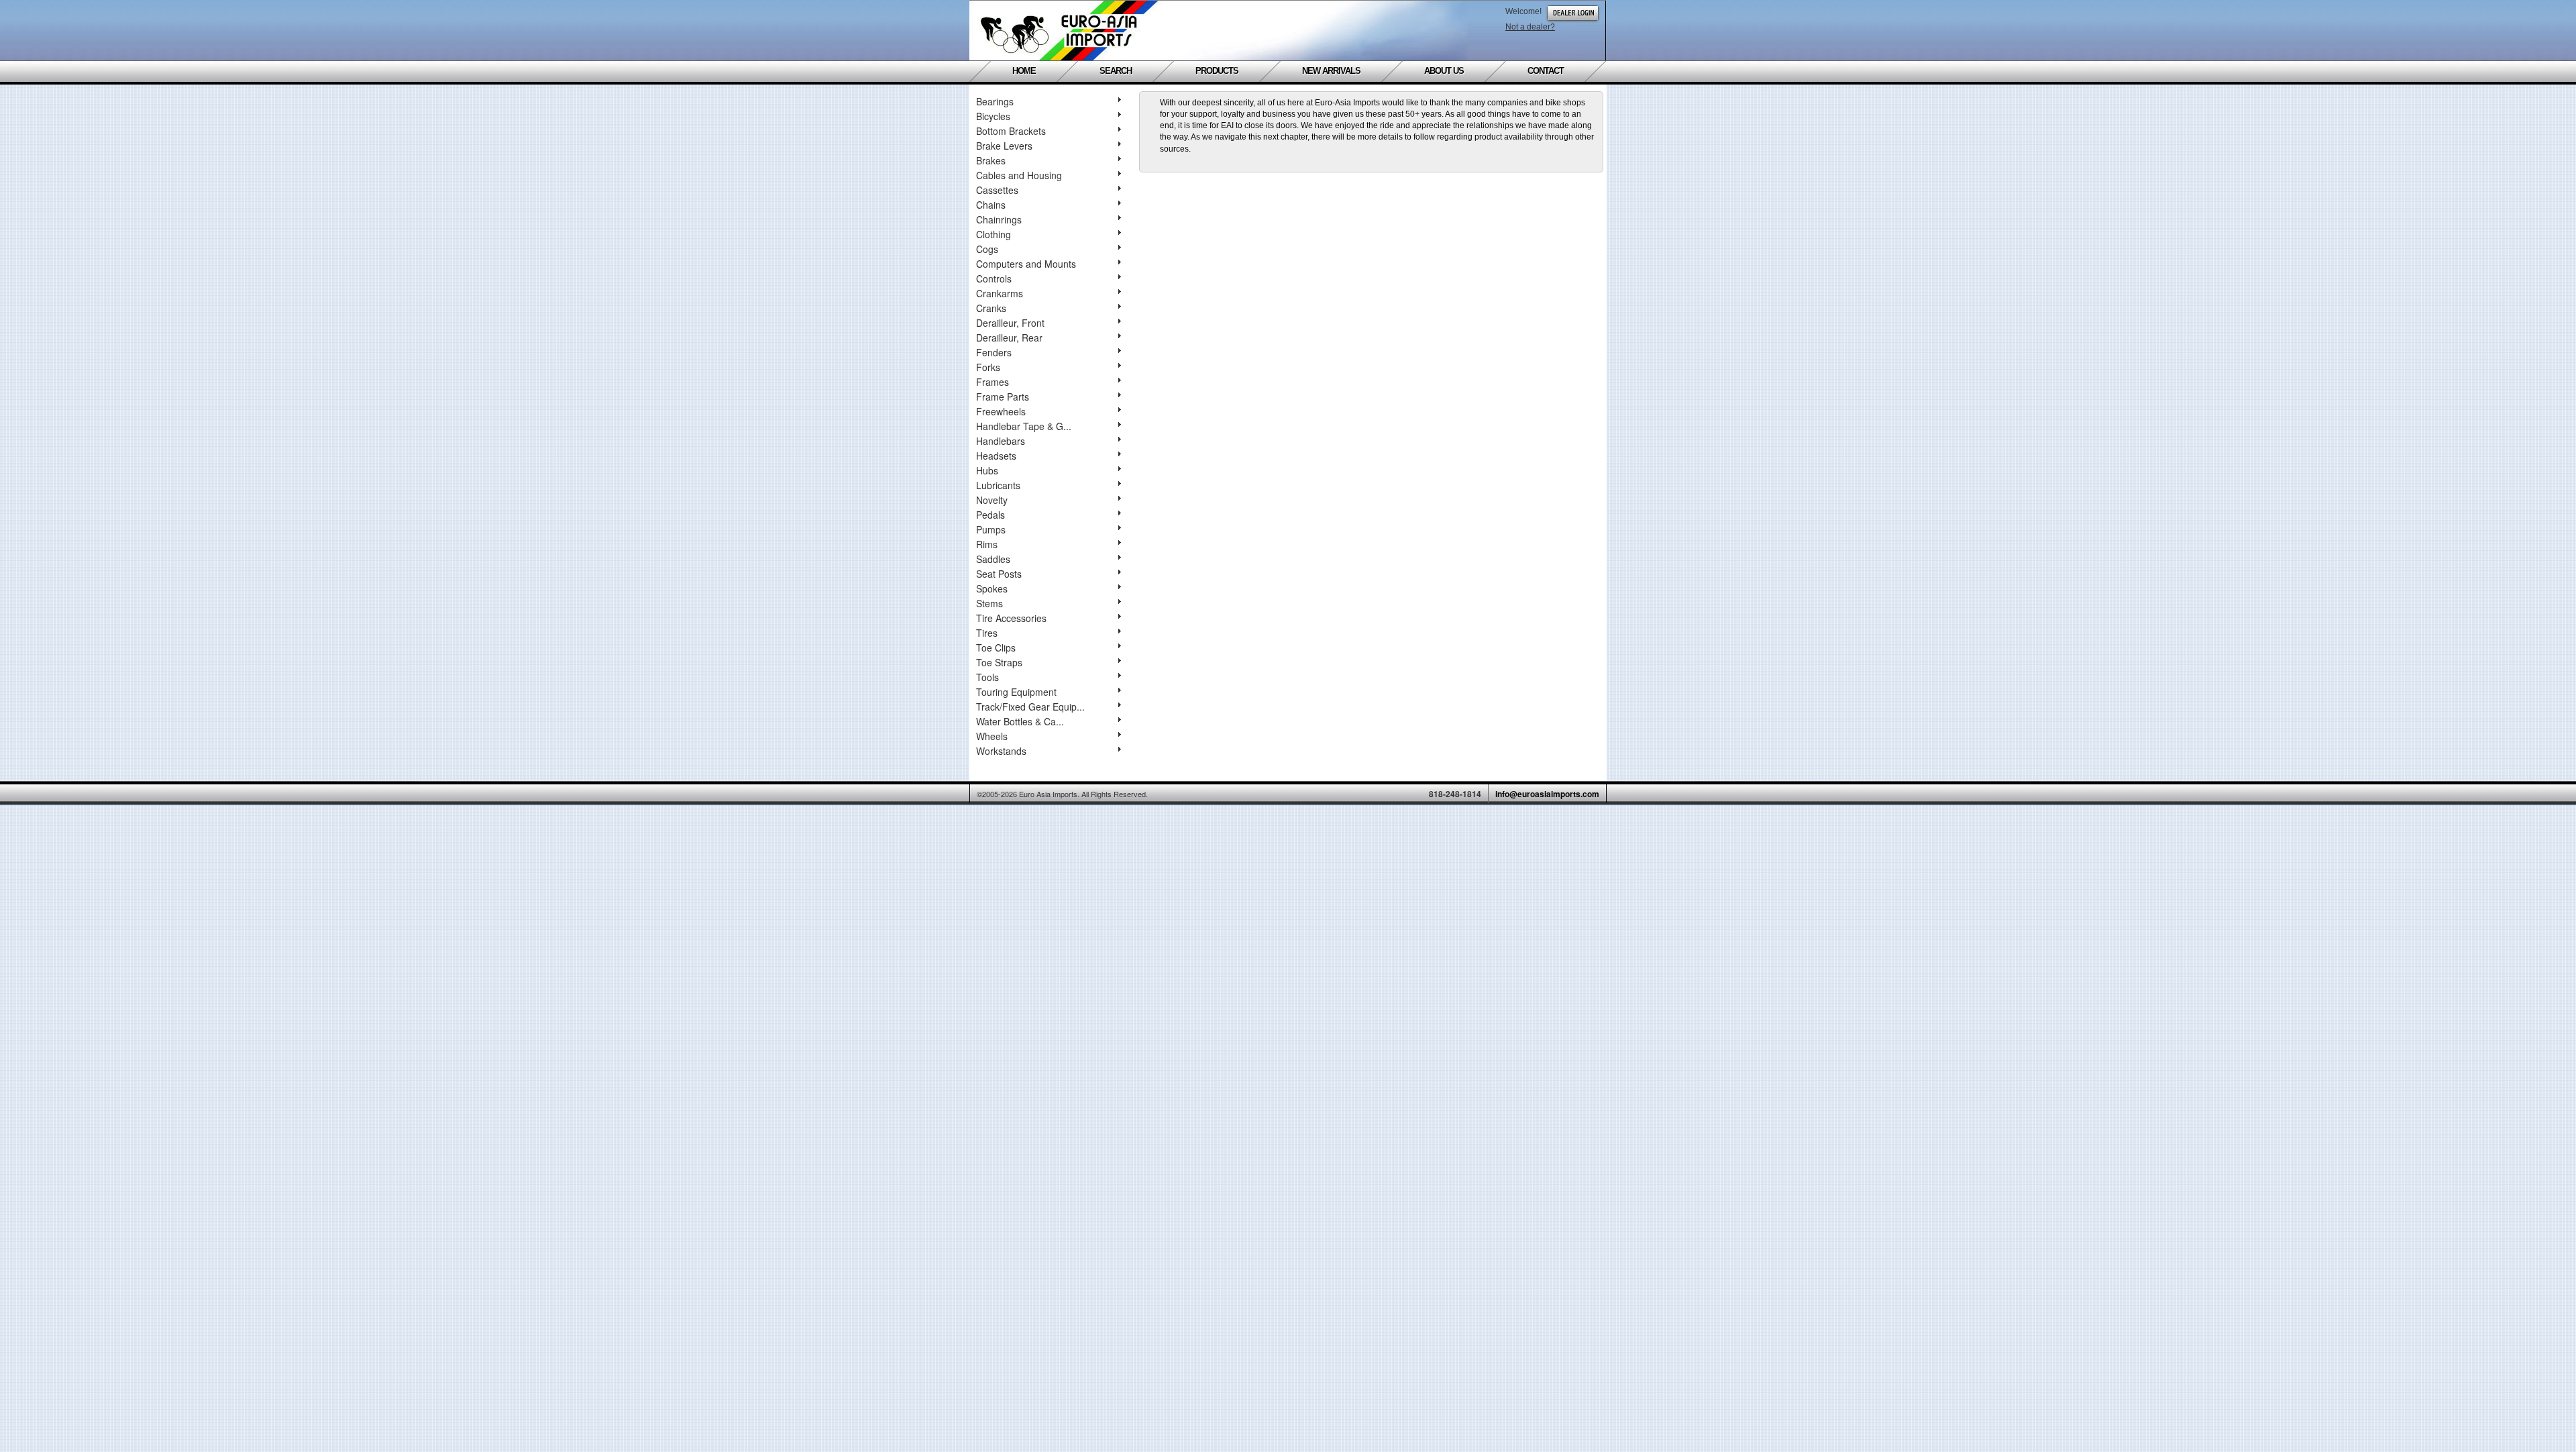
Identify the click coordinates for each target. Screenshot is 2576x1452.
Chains (991, 205)
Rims (987, 544)
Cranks (991, 308)
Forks (988, 367)
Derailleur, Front (1010, 323)
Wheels (992, 736)
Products (1217, 71)
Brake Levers (1004, 146)
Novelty (992, 500)
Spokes (992, 588)
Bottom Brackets (1011, 131)
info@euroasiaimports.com (1547, 794)
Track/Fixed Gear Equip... (1030, 707)
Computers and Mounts (1026, 264)
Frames (992, 382)
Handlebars (1001, 441)
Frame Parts (1003, 397)
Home (1024, 71)
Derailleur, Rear (1009, 338)
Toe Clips (996, 647)
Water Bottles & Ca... (1020, 721)
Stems (989, 603)
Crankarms (1000, 293)
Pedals (990, 515)
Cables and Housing (1019, 175)
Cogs (987, 249)
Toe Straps (999, 662)
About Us (1444, 71)
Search (1116, 71)
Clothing (994, 234)
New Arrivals (1331, 71)
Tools (987, 677)
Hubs (987, 470)
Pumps (991, 529)
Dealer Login (1573, 13)
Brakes (991, 160)
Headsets (996, 456)
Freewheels (1001, 411)
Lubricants (998, 485)
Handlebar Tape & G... (1024, 426)
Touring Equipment (1016, 692)
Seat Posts (999, 574)
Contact (1546, 71)
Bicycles (993, 116)
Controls (994, 278)
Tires (987, 633)
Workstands (1001, 751)
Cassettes (997, 190)
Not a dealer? (1530, 27)
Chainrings (999, 219)
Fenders (994, 352)
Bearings (995, 101)
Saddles (993, 559)
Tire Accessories (1011, 618)
